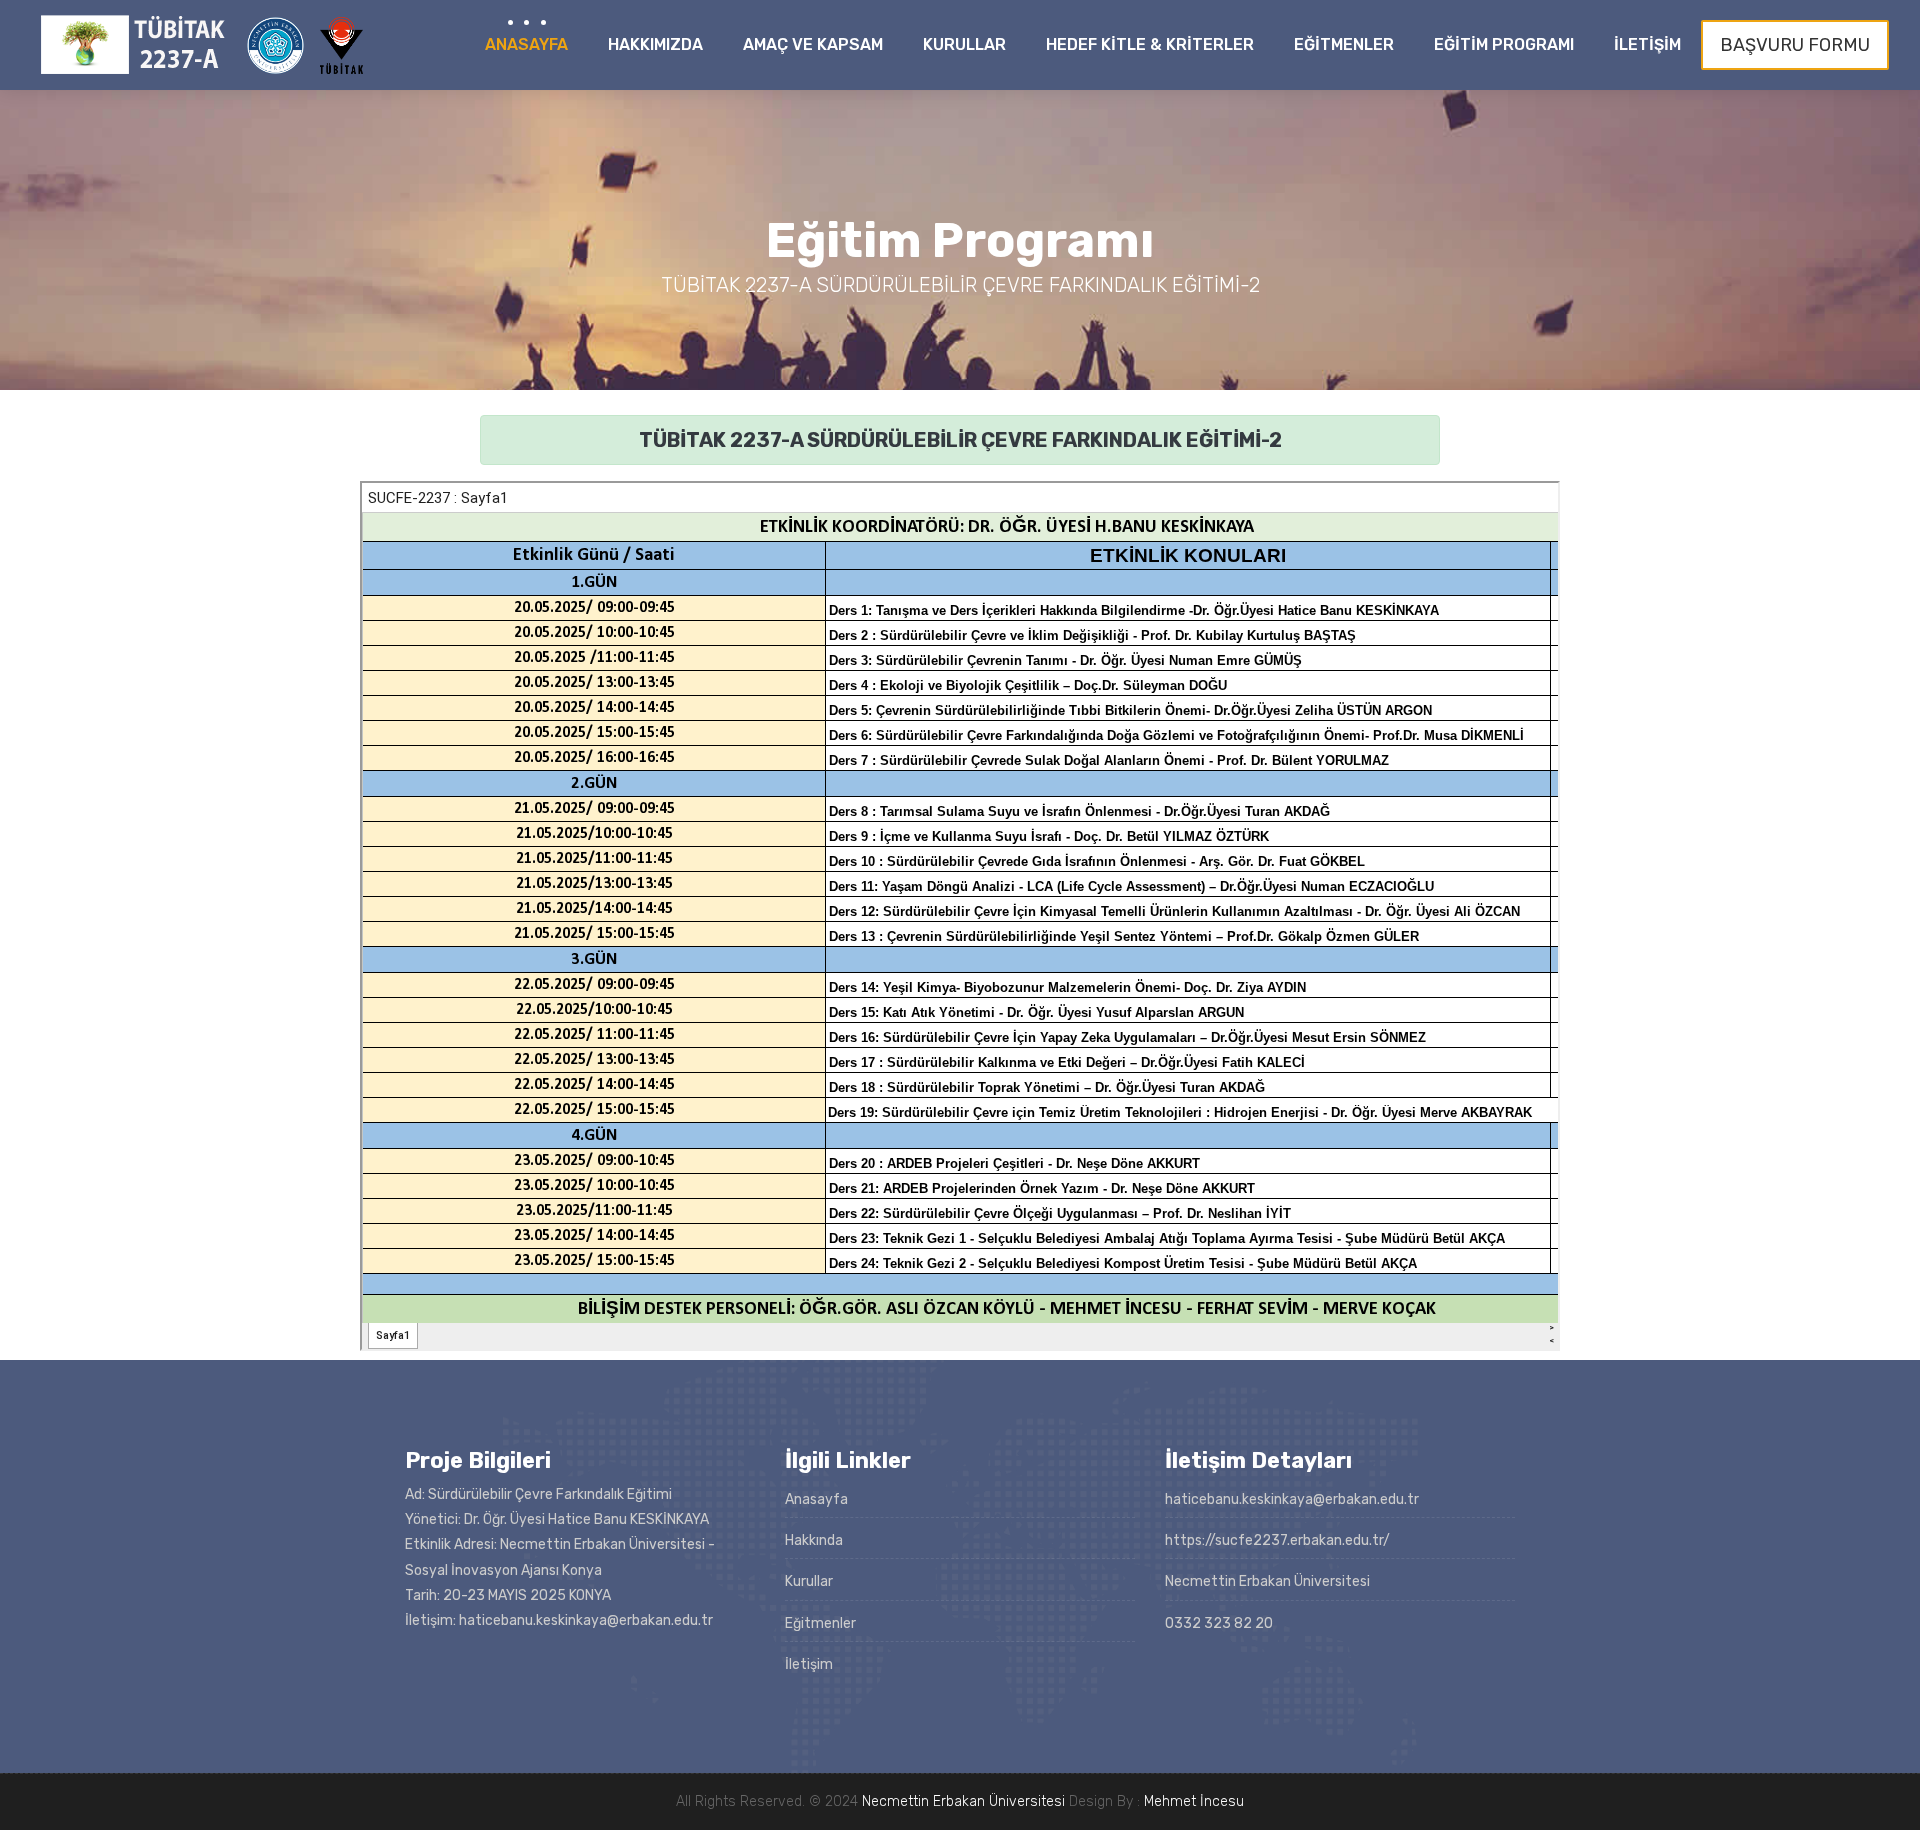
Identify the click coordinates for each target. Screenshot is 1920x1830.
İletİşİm (1647, 44)
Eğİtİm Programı (1504, 44)
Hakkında (814, 1540)
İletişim (809, 1664)
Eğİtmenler (1344, 44)
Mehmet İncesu (1194, 1801)
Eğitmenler (820, 1623)
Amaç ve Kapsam (813, 44)
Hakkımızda (655, 44)
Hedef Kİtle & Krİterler (1150, 44)
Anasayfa (526, 44)
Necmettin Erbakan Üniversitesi (963, 1801)
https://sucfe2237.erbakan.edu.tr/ (1277, 1540)
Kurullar (964, 44)
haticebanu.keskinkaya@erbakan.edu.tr (1292, 1499)
